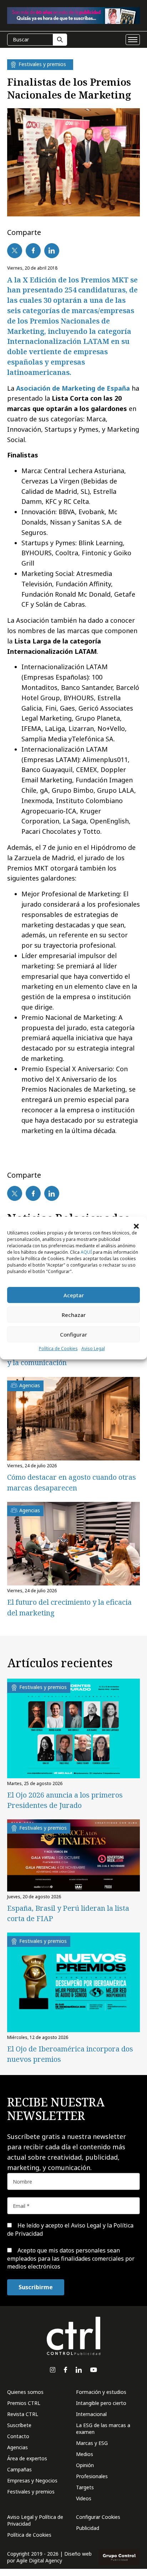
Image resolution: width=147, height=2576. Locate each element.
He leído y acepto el (70, 2229)
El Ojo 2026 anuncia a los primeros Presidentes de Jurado (65, 1800)
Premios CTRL (24, 2403)
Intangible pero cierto (101, 2403)
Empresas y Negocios (32, 2480)
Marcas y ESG (92, 2443)
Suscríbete (19, 2425)
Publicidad (88, 2528)
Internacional (91, 2414)
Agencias (17, 2447)
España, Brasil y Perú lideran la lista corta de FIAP (68, 1913)
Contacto (18, 2436)
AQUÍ (86, 1252)
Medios (85, 2454)
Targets (85, 2487)
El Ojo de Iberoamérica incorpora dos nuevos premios (70, 2054)
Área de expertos (27, 2458)
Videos (84, 2498)
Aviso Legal (93, 1349)
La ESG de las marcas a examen (103, 2429)
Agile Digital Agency (39, 2560)
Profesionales (92, 2476)
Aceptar (74, 1295)
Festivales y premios (31, 2492)
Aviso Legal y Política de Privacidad (35, 2520)
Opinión (85, 2465)
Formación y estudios (101, 2392)
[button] (136, 1226)
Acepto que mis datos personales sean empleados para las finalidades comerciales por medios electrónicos (71, 2258)
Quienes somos (25, 2392)
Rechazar (74, 1315)
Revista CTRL (23, 2414)
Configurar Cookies (98, 2517)
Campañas (19, 2469)
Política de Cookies (58, 1349)
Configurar (73, 1334)
